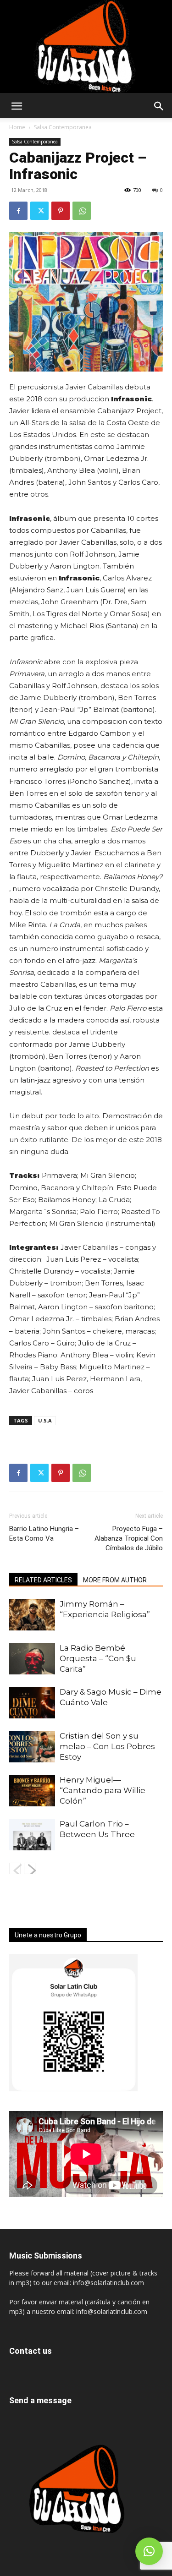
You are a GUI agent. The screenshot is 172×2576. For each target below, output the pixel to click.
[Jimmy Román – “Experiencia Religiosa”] (32, 1615)
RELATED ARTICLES (43, 1580)
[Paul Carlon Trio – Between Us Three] (32, 1835)
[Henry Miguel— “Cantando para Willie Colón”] (32, 1791)
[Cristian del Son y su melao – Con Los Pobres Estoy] (32, 1747)
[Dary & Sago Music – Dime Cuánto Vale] (32, 1703)
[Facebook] (18, 211)
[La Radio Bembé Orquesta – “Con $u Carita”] (32, 1659)
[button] (17, 106)
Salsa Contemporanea (63, 127)
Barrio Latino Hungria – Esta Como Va (44, 1534)
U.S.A (45, 1420)
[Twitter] (39, 211)
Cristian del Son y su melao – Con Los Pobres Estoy (107, 1746)
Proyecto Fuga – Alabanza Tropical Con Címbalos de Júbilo (129, 1538)
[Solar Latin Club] (86, 46)
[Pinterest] (61, 211)
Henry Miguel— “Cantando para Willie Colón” (103, 1790)
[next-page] (30, 1868)
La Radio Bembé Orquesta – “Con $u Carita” (98, 1658)
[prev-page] (15, 1868)
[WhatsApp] (82, 211)
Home (17, 127)
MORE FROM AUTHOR (115, 1580)
